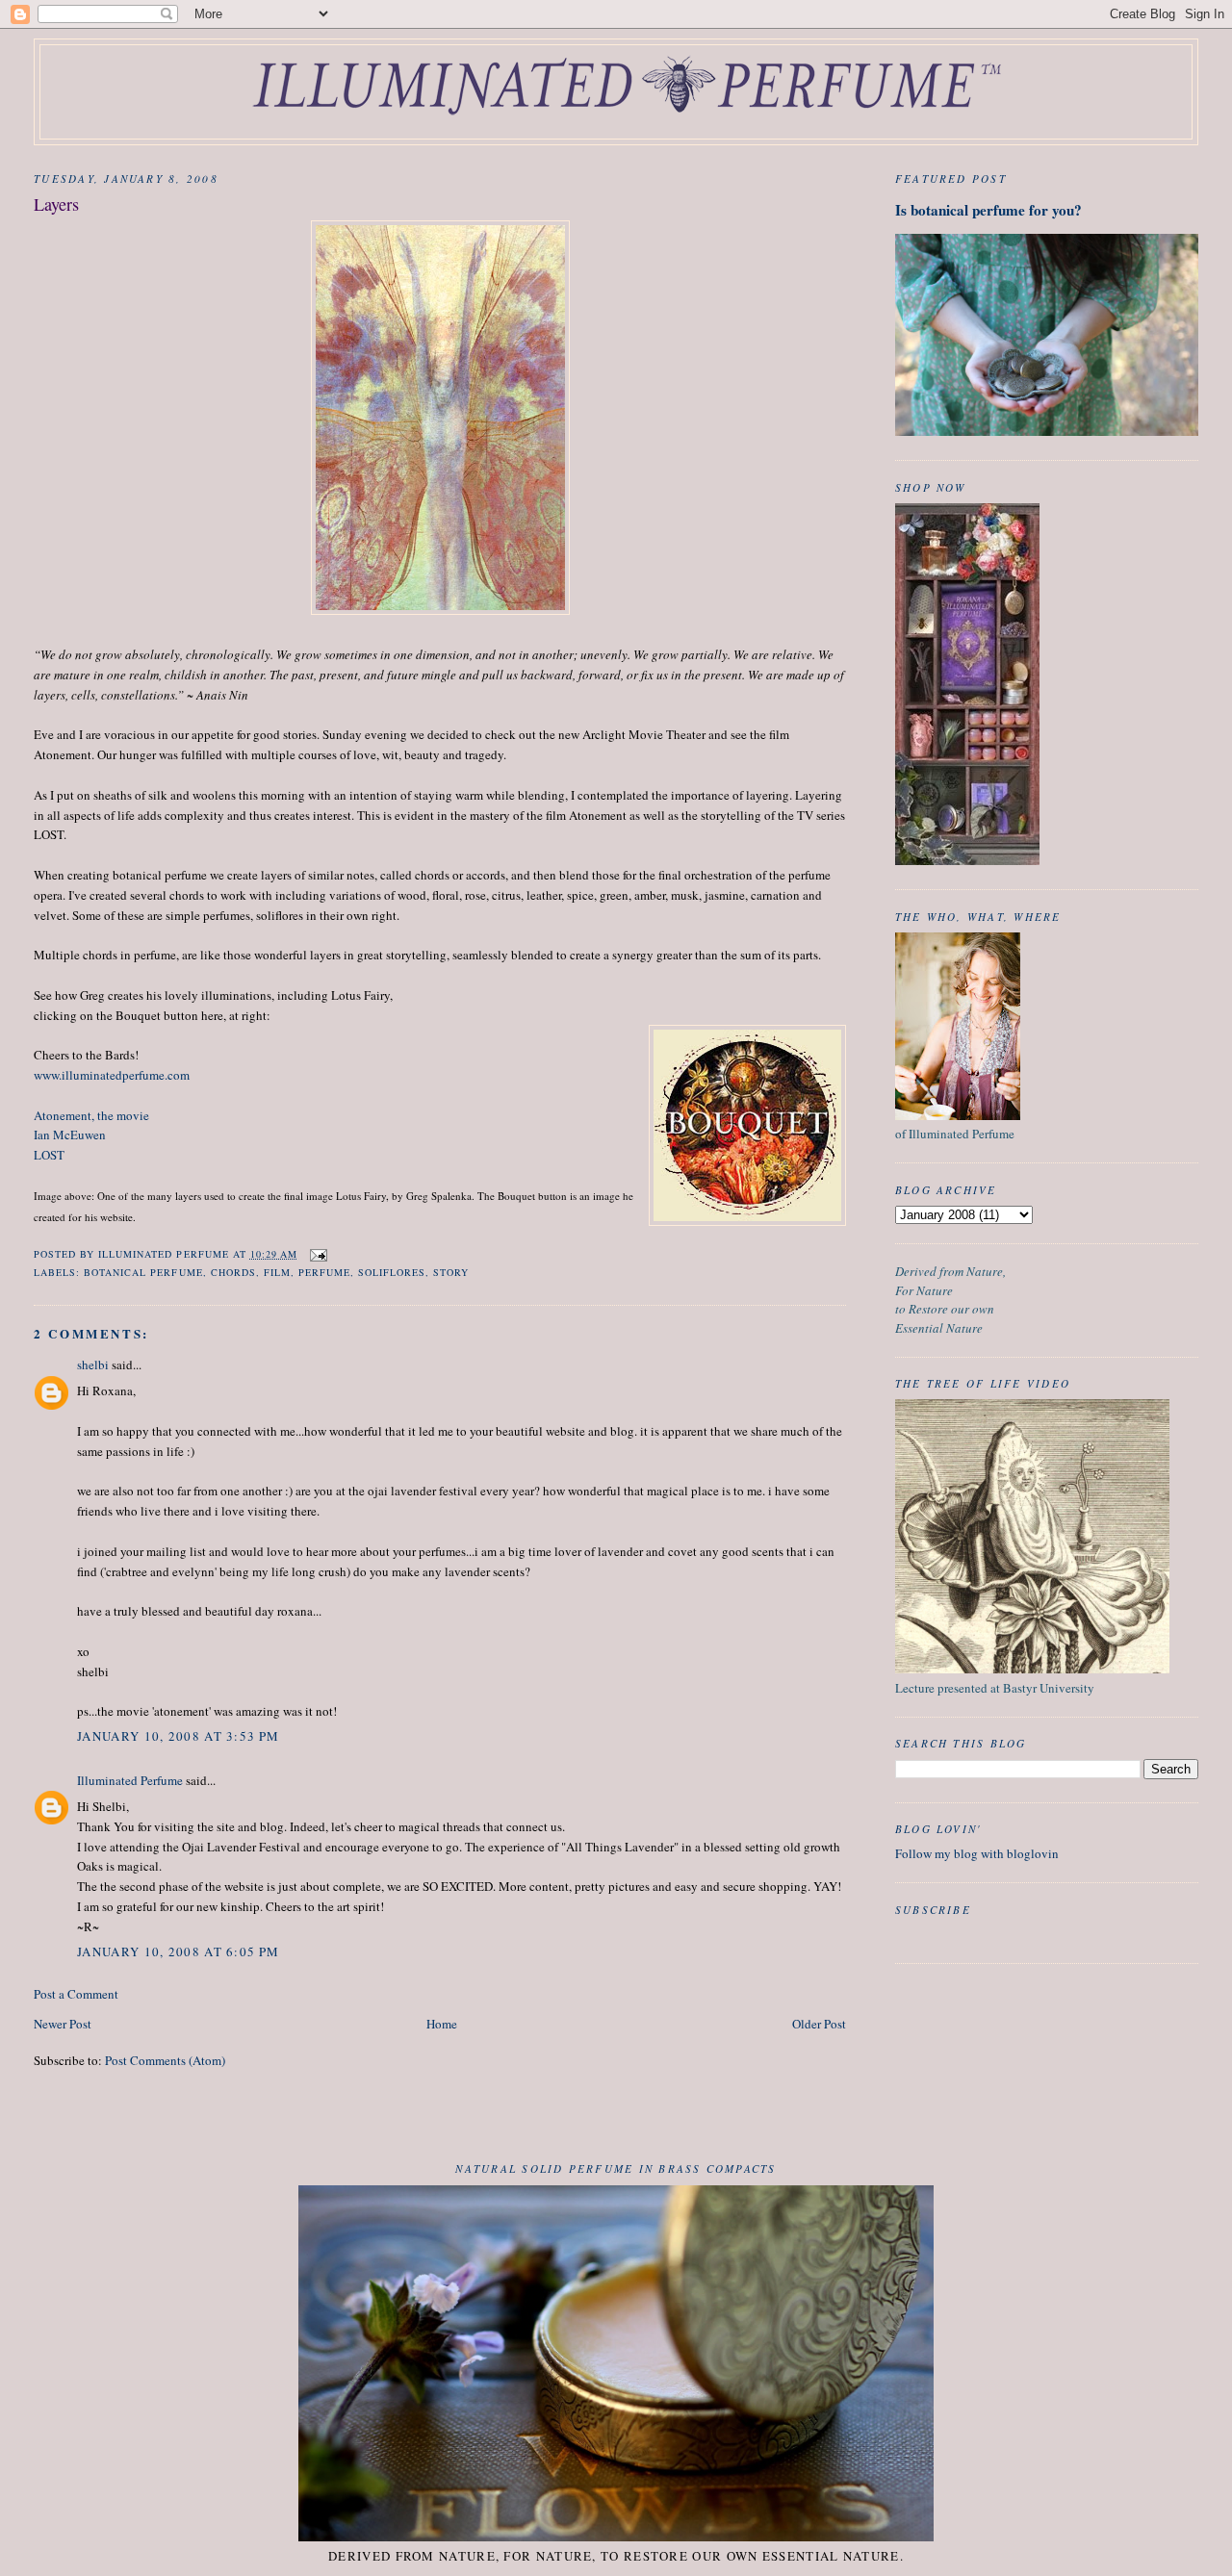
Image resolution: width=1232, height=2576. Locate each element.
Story (451, 1272)
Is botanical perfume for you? (988, 210)
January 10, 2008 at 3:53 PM (178, 1736)
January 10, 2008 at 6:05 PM (178, 1951)
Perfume (324, 1272)
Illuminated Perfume (130, 1780)
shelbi (93, 1365)
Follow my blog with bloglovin (977, 1853)
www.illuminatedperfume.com (112, 1075)
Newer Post (63, 2024)
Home (442, 2024)
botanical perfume (143, 1272)
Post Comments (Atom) (165, 2060)
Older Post (819, 2024)
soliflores (392, 1272)
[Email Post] (318, 1254)
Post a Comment (76, 1994)
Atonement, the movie (91, 1115)
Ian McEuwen (70, 1135)
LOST (49, 1155)
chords (233, 1272)
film (277, 1272)
